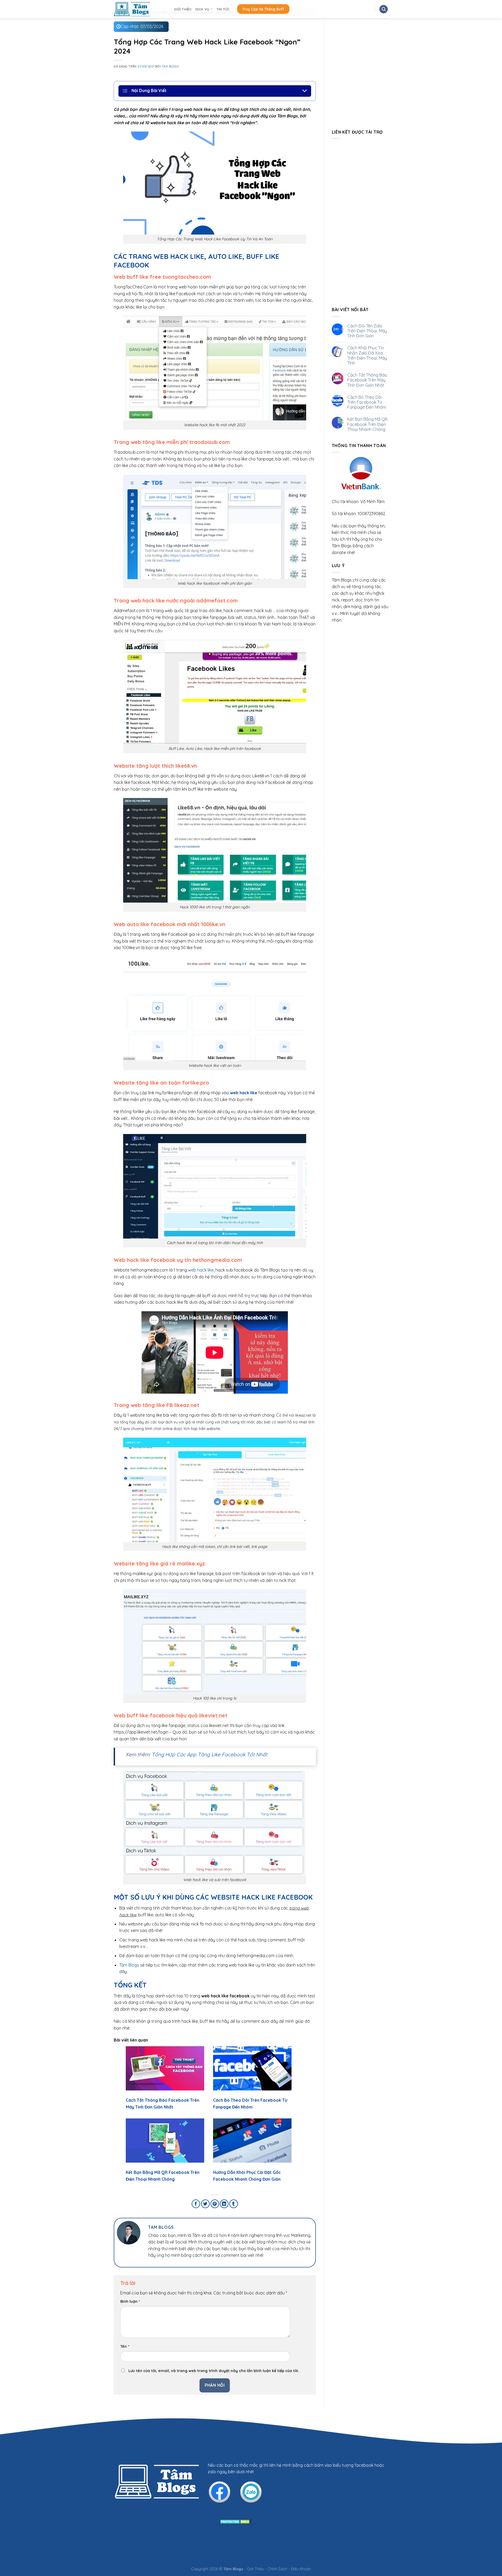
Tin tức (223, 9)
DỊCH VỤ (202, 9)
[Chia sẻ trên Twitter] (205, 2204)
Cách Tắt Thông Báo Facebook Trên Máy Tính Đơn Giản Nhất (367, 380)
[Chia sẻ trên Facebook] (196, 2204)
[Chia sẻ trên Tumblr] (234, 2204)
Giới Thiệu (255, 2569)
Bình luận (130, 2301)
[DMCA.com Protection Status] (235, 2521)
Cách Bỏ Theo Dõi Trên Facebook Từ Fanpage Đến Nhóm (367, 402)
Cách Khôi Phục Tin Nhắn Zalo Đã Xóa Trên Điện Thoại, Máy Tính (367, 355)
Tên (125, 2346)
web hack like (201, 1270)
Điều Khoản (301, 2569)
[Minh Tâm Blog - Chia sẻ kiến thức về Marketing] (140, 9)
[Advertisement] (360, 222)
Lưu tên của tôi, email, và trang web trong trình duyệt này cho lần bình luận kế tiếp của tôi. (214, 2371)
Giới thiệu (183, 9)
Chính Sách (278, 2569)
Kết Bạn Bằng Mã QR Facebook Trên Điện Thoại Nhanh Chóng (367, 424)
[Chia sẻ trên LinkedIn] (224, 2204)
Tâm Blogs (129, 1965)
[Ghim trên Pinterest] (215, 2204)
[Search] (384, 9)
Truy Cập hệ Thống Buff (263, 9)
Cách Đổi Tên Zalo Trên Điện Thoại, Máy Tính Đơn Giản (367, 331)
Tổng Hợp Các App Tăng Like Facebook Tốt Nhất (210, 1754)
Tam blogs (170, 66)
